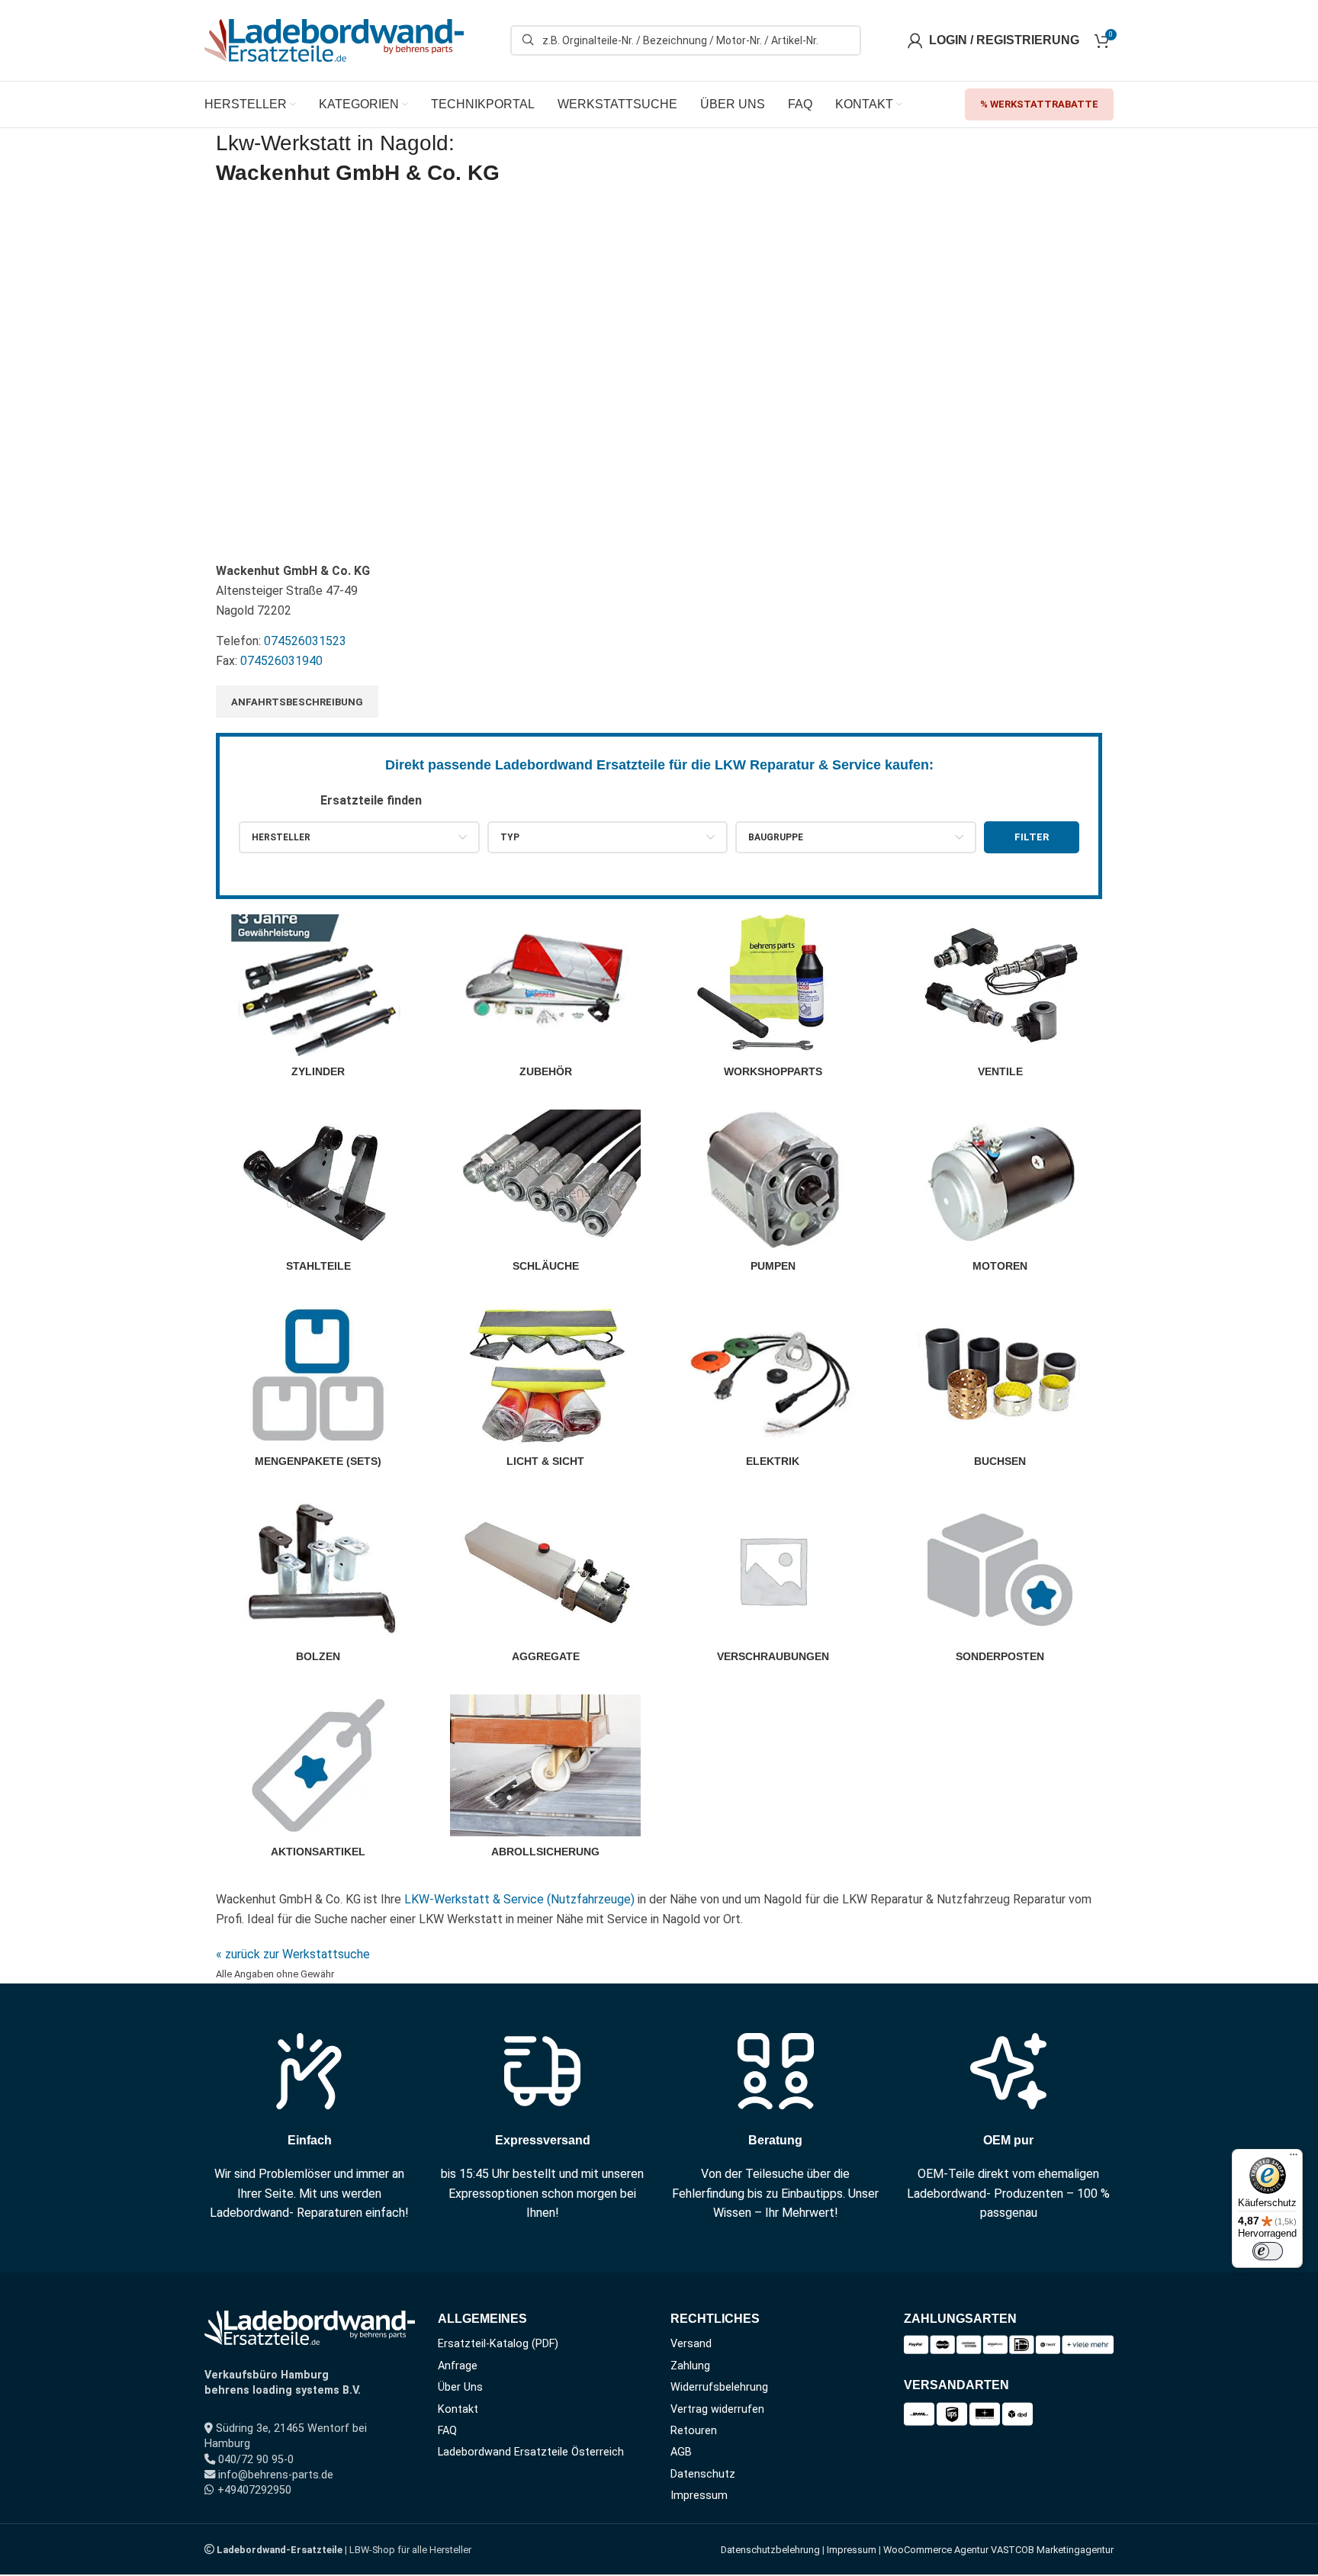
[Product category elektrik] (773, 1390)
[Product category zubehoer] (545, 1001)
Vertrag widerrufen (717, 2409)
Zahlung (690, 2366)
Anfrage (458, 2366)
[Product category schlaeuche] (545, 1196)
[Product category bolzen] (318, 1585)
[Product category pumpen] (773, 1196)
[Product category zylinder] (318, 1001)
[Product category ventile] (1000, 1001)
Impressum (699, 2496)
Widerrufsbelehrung (719, 2387)
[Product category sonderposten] (1000, 1585)
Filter (1032, 837)
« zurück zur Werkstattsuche (293, 1954)
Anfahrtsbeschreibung (297, 702)
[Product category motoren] (1000, 1196)
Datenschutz (703, 2474)
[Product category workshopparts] (773, 1001)
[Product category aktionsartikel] (318, 1781)
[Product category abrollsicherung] (545, 1781)
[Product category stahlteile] (318, 1196)
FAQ (447, 2431)
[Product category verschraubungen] (773, 1585)
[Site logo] (334, 39)
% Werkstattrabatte (1039, 104)
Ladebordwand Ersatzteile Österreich (531, 2452)
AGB (681, 2452)
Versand (691, 2344)
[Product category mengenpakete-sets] (318, 1390)
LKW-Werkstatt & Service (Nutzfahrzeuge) (519, 1899)
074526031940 (281, 661)
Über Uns (460, 2387)
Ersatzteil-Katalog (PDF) (498, 2344)
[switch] (1268, 2251)
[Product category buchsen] (1000, 1390)
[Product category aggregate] (545, 1585)
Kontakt (458, 2409)
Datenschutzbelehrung (770, 2550)
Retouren (694, 2431)
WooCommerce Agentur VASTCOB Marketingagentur (998, 2550)
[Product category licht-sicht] (545, 1390)
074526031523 (305, 641)
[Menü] (1294, 2158)
